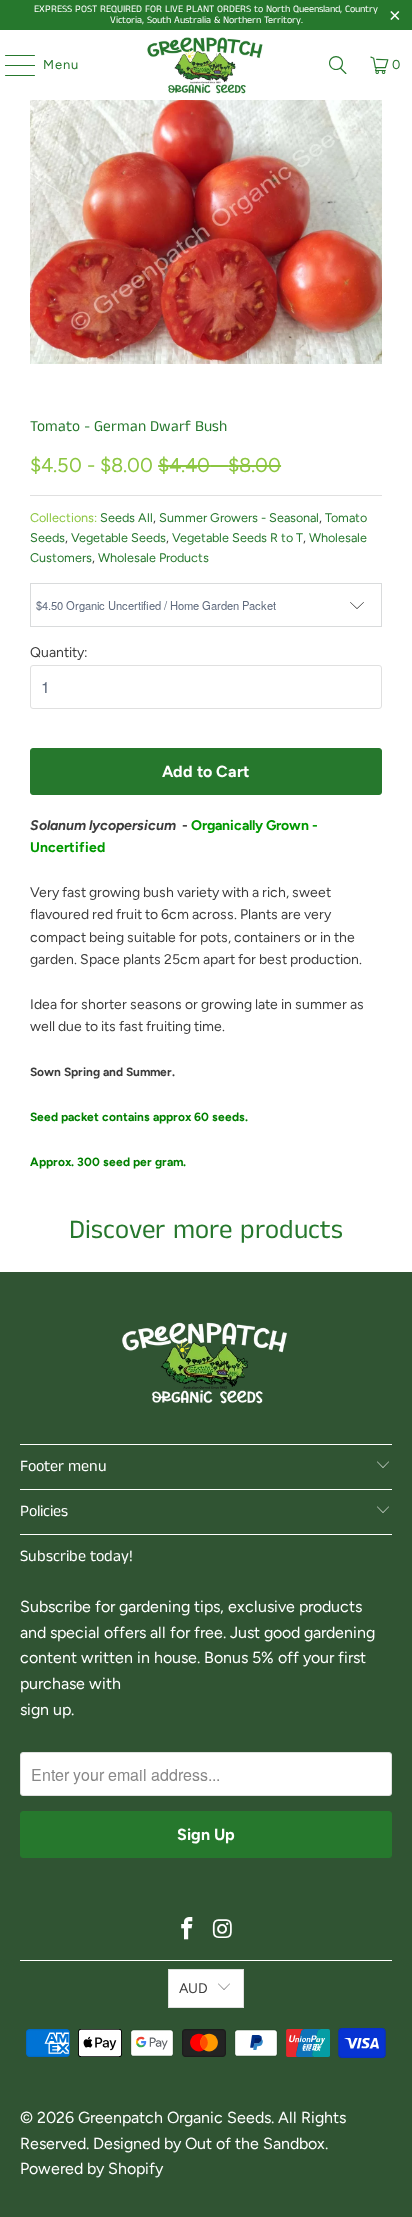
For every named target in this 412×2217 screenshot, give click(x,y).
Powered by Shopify (91, 2168)
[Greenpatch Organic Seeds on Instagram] (223, 1930)
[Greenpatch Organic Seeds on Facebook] (187, 1930)
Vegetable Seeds (118, 537)
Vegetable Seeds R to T (237, 537)
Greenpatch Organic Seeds (174, 2117)
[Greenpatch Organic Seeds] (206, 65)
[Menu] (10, 65)
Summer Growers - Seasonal (239, 517)
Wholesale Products (153, 557)
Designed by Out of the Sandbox (209, 2143)
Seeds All (126, 517)
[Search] (338, 65)
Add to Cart (205, 771)
